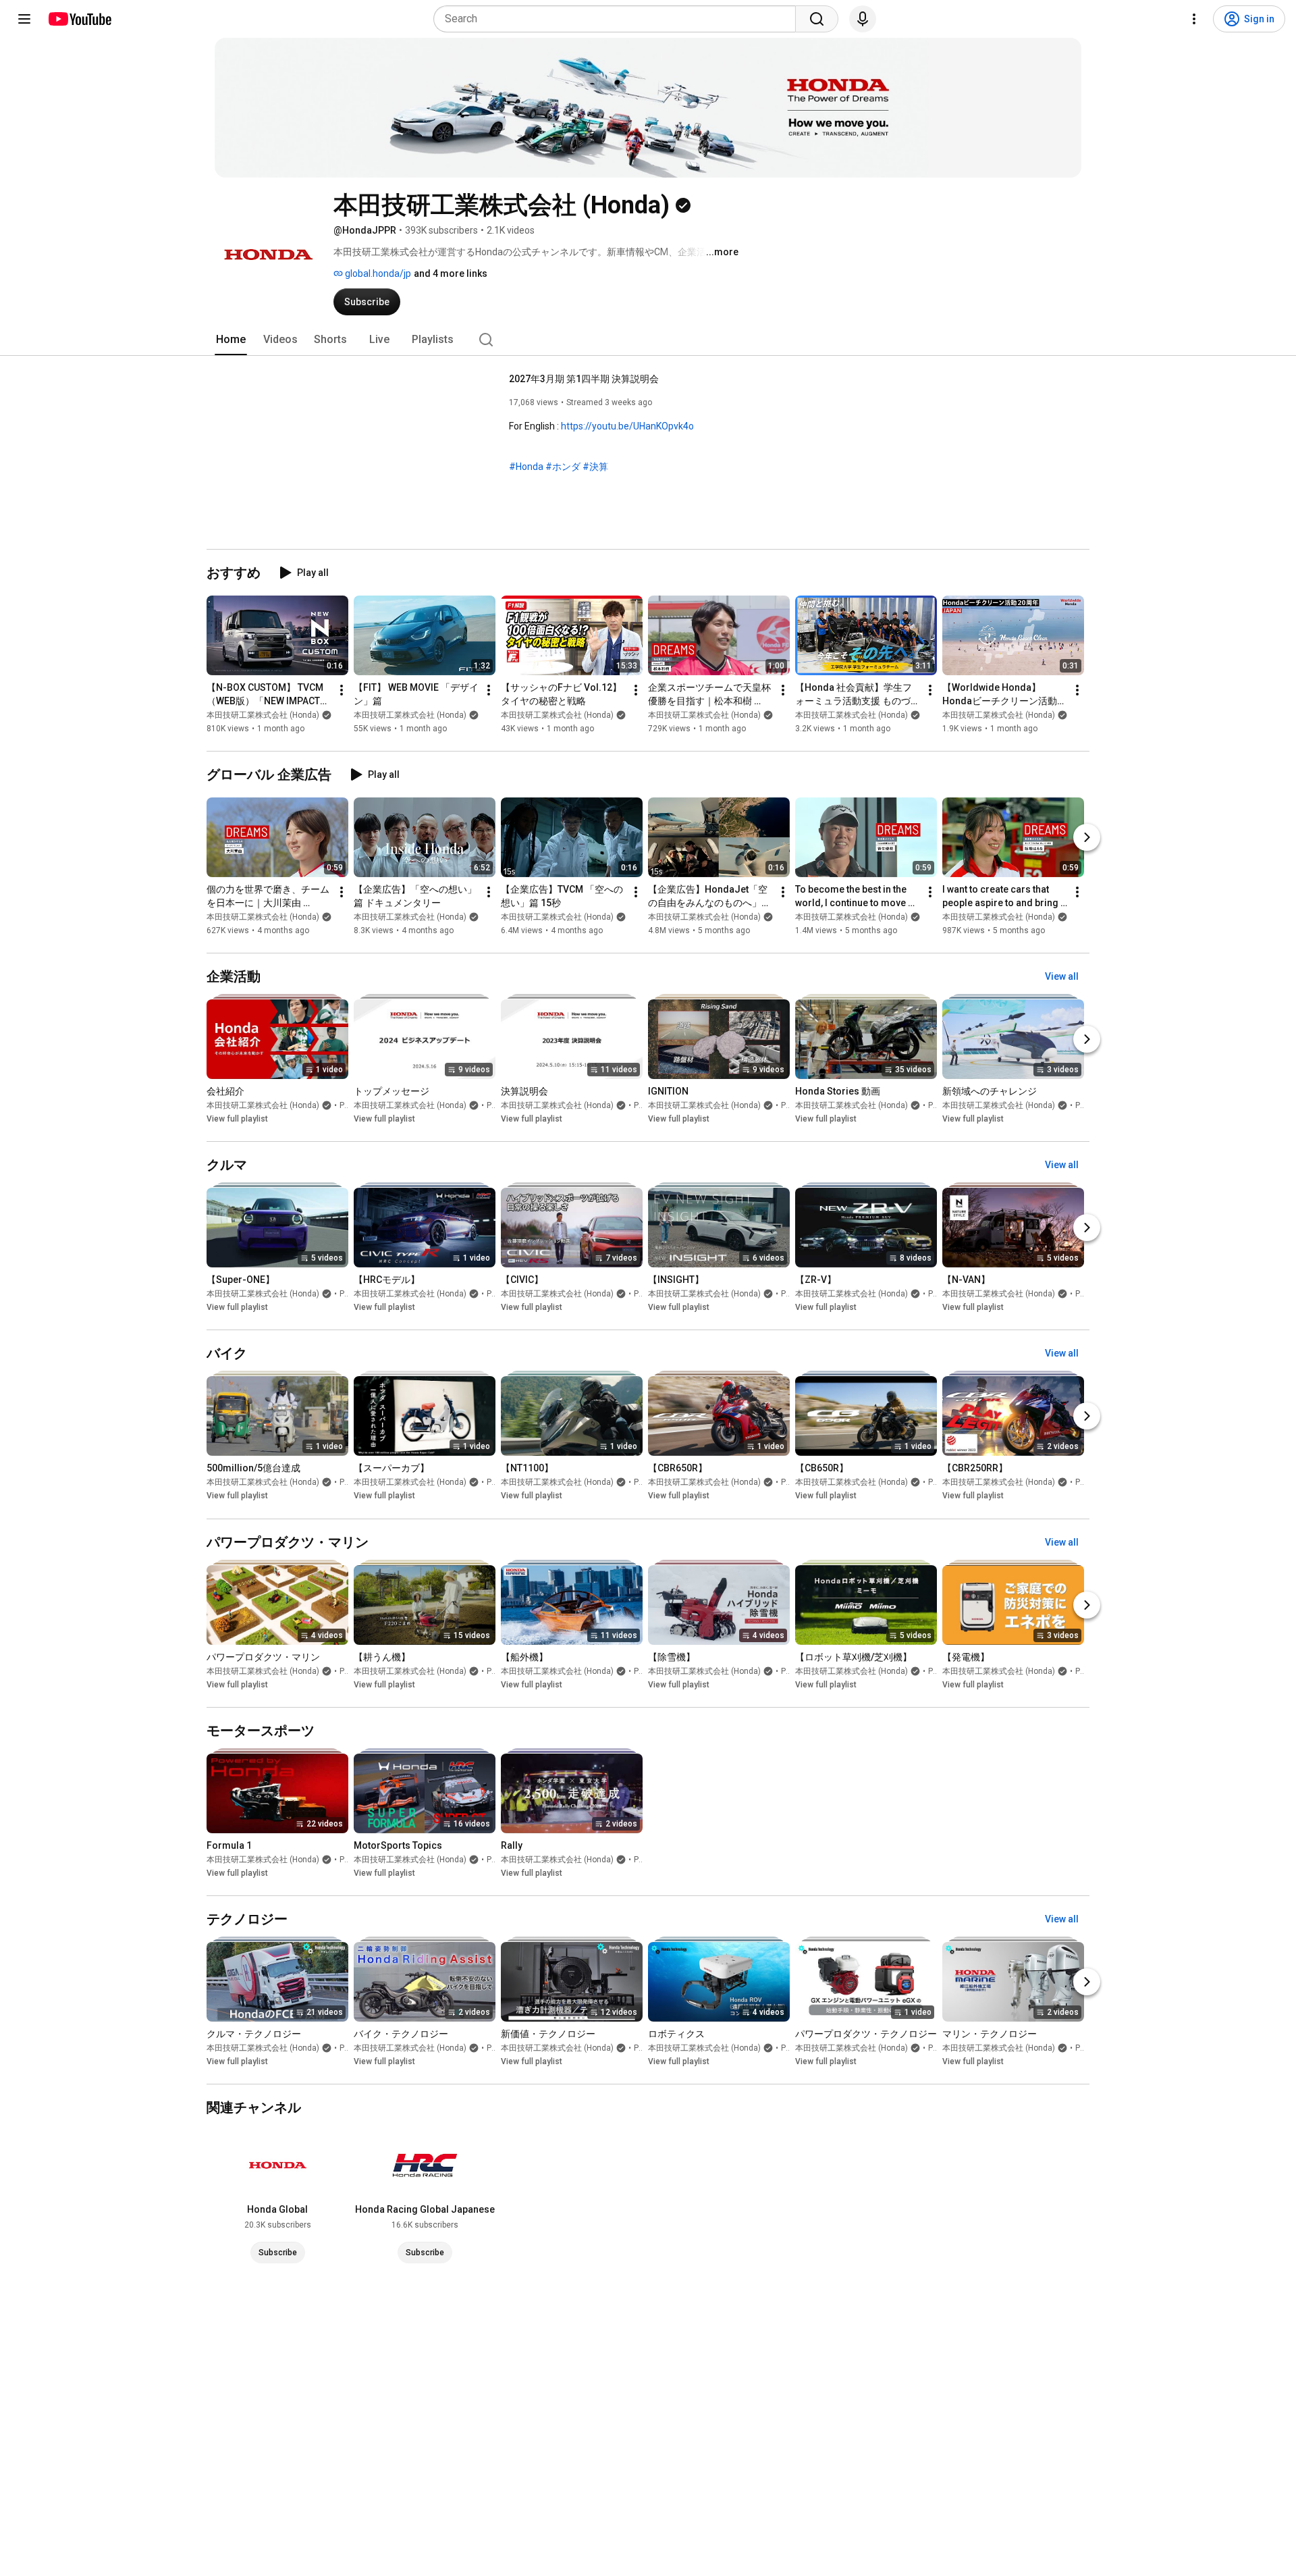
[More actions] (342, 690)
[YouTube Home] (79, 19)
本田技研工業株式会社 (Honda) (263, 715)
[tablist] (648, 340)
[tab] (231, 340)
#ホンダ (563, 467)
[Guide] (24, 19)
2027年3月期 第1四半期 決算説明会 (584, 379)
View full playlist (237, 1119)
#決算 (595, 467)
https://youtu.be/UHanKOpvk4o (627, 426)
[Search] (817, 19)
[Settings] (1194, 19)
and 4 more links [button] (451, 273)
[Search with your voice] (863, 19)
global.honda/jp (377, 273)
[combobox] (619, 19)
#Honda (526, 467)
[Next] (1087, 837)
